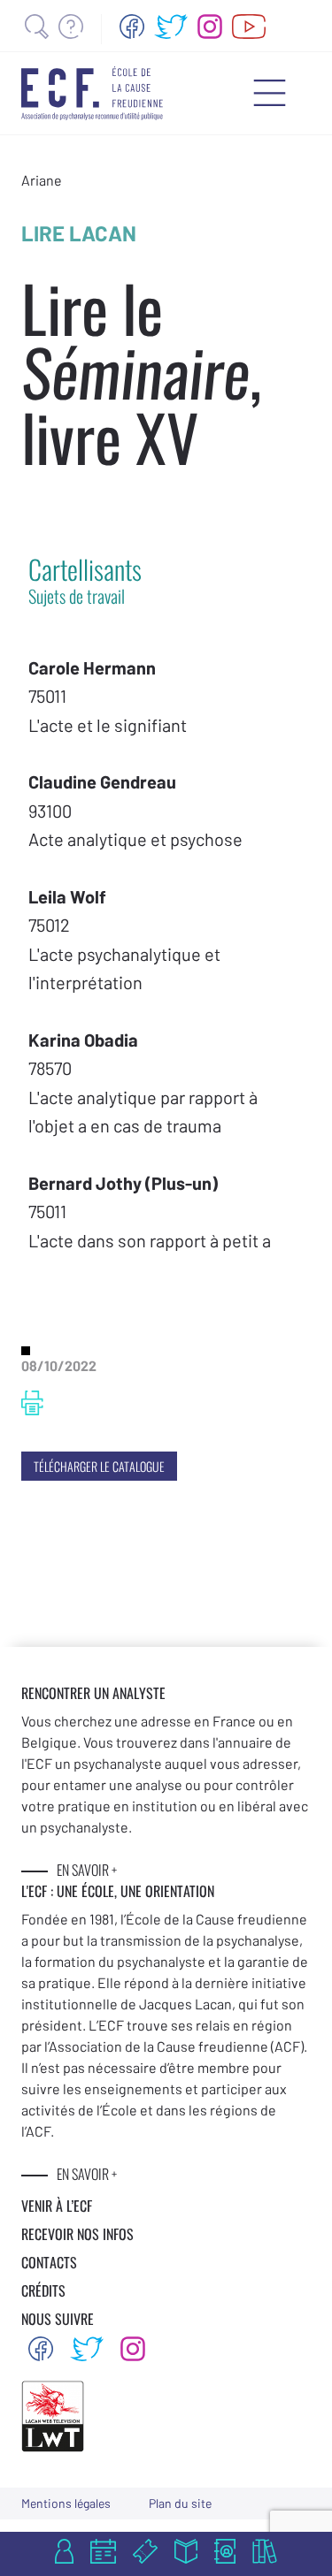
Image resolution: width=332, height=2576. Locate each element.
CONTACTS (49, 2262)
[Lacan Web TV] (249, 27)
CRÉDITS (43, 2290)
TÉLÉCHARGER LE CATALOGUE (99, 1466)
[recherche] (37, 27)
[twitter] (171, 27)
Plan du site (180, 2503)
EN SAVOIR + (87, 1870)
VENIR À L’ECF (57, 2206)
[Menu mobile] (270, 93)
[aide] (71, 27)
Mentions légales (66, 2503)
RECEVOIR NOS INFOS (77, 2234)
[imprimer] (32, 1403)
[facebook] (132, 27)
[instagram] (210, 27)
